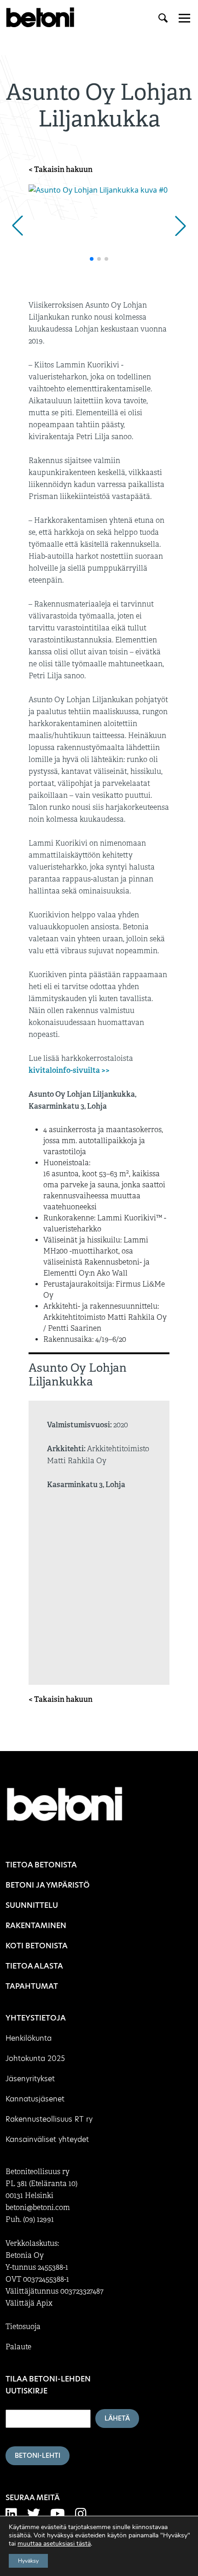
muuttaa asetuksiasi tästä (54, 2544)
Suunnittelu (32, 1905)
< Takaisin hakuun (61, 169)
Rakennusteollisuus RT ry (49, 2119)
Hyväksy (28, 2561)
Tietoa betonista (41, 1865)
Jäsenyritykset (30, 2079)
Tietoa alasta (34, 1966)
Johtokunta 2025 (35, 2058)
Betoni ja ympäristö (48, 1885)
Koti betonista (37, 1946)
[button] (17, 226)
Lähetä (117, 2418)
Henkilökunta (29, 2038)
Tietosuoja (23, 2327)
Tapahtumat (32, 1986)
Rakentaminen (36, 1926)
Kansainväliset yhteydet (47, 2139)
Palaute (18, 2347)
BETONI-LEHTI (38, 2456)
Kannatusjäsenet (35, 2099)
